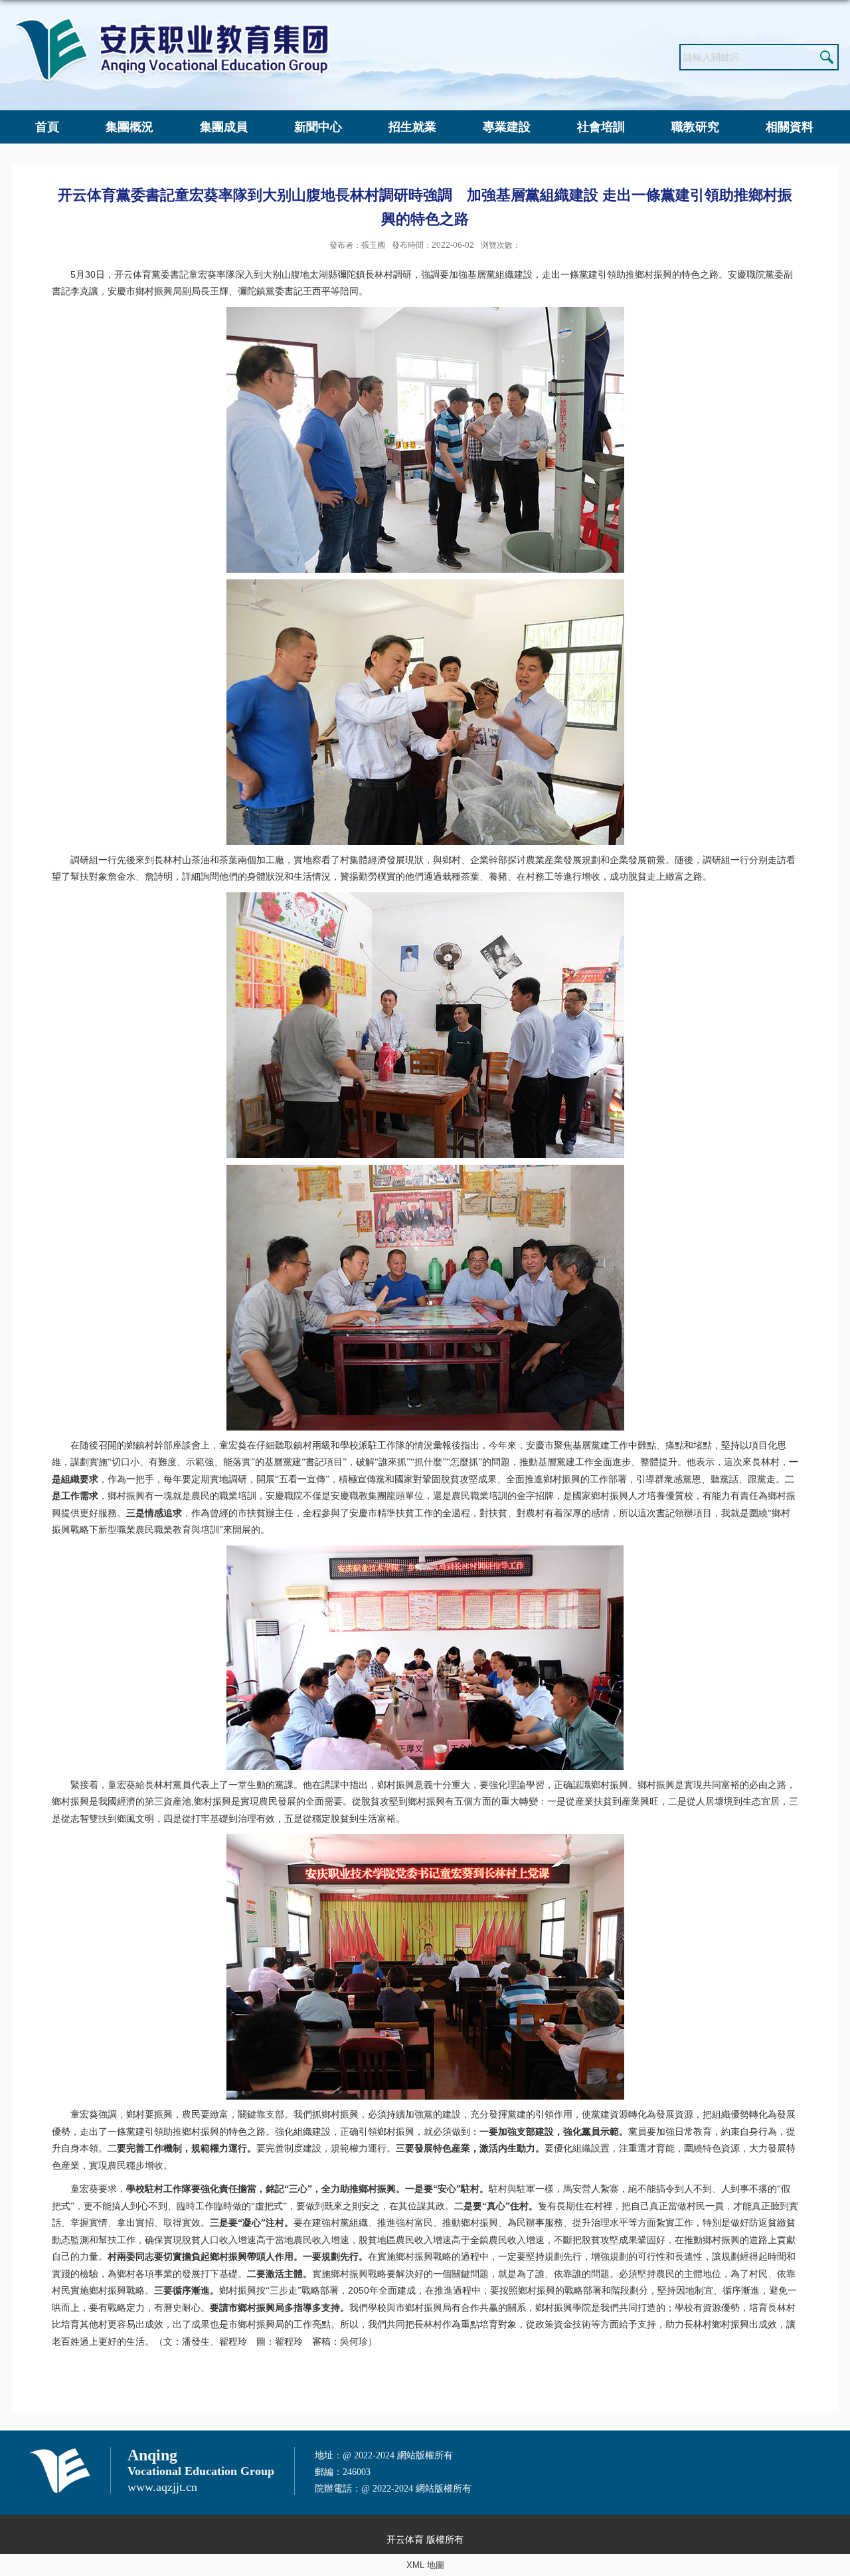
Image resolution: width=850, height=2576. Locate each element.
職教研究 (695, 127)
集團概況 (129, 127)
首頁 (47, 127)
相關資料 (790, 127)
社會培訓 (601, 127)
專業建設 (507, 127)
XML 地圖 (425, 2565)
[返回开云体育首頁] (171, 21)
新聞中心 (318, 127)
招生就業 (412, 127)
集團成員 (224, 127)
